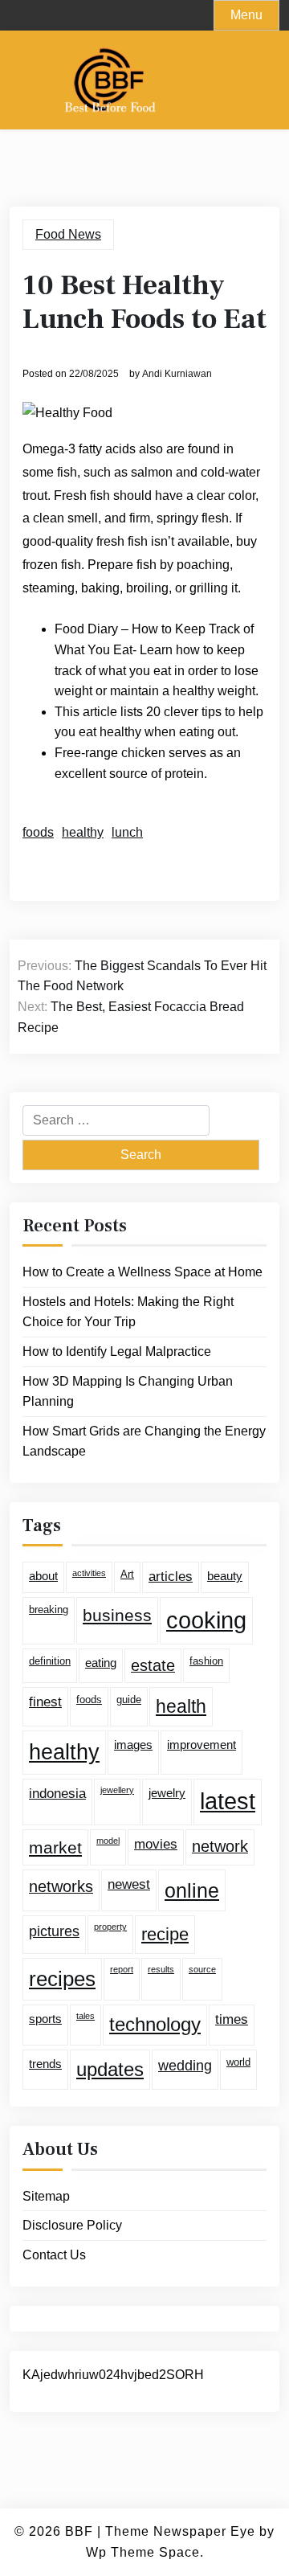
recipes (62, 1979)
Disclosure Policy (72, 2225)
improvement (201, 1745)
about (43, 1576)
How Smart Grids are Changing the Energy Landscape (144, 1442)
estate (153, 1665)
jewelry (167, 1793)
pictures (54, 1931)
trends (45, 2064)
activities (89, 1573)
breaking (49, 1609)
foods (38, 832)
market (55, 1847)
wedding (185, 2066)
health (181, 1706)
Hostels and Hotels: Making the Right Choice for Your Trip (128, 1312)
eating (101, 1663)
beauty (225, 1576)
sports (45, 2019)
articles (171, 1577)
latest (228, 1801)
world (238, 2062)
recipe (165, 1934)
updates (110, 2069)
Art (127, 1574)
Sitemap (46, 2196)
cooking (206, 1620)
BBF (79, 2531)
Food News (68, 234)
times (232, 2019)
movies (156, 1844)
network (220, 1846)
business (117, 1615)
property (110, 1927)
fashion (206, 1661)
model (108, 1841)
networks (61, 1886)
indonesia (57, 1794)
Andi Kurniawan (177, 374)
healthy (83, 832)
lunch (127, 832)
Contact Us (54, 2255)
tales (85, 2016)
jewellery (117, 1790)
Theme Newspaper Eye (180, 2531)
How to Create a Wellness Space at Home (142, 1272)
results (161, 1969)
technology (155, 2024)
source (202, 1969)
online (192, 1890)
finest (45, 1702)
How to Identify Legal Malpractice (117, 1351)
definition (50, 1661)
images (133, 1745)
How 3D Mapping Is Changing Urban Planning (128, 1392)
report (122, 1969)
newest (129, 1884)
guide (129, 1700)
